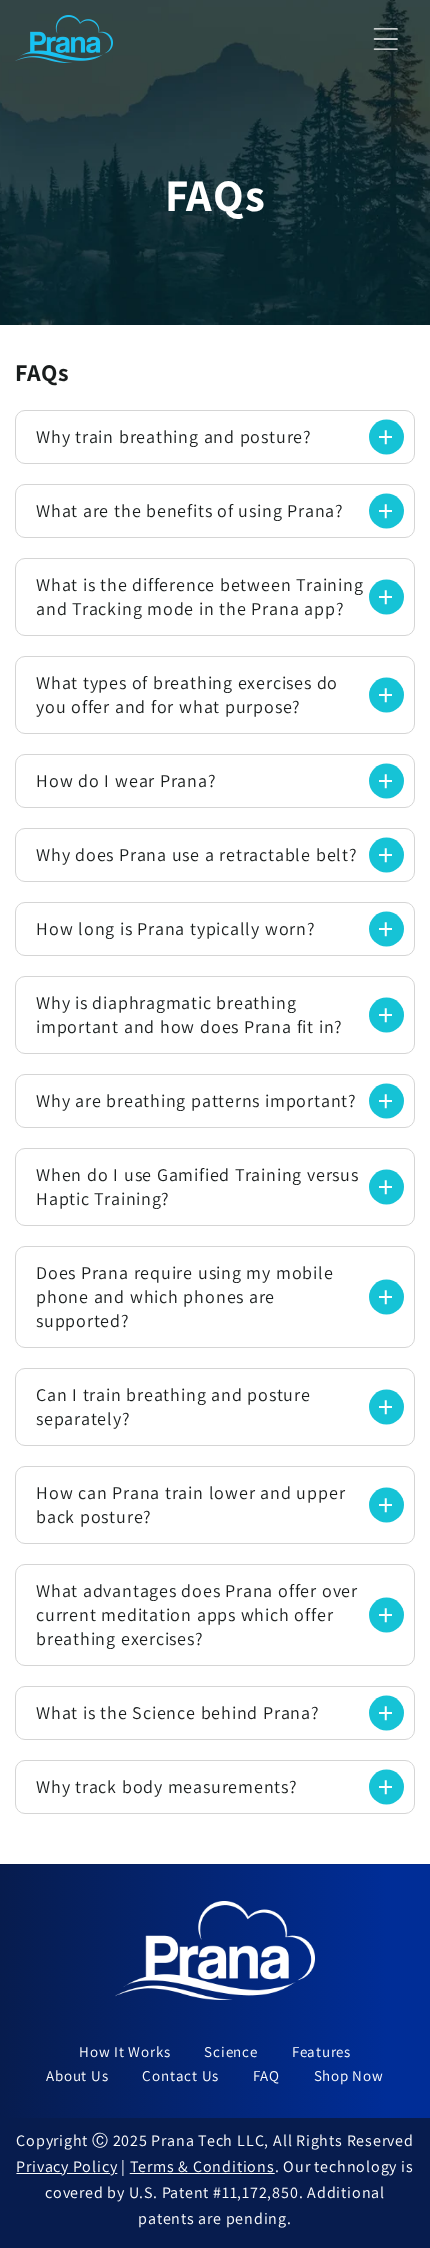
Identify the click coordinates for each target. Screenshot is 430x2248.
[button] (386, 38)
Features (321, 2051)
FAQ (266, 2075)
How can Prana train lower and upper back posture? (190, 1504)
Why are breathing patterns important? (196, 1100)
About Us (77, 2075)
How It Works (124, 2051)
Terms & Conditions (202, 2166)
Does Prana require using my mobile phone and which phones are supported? (185, 1296)
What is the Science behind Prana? (178, 1712)
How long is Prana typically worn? (176, 928)
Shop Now (349, 2075)
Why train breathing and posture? (174, 436)
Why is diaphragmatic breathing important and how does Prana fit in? (189, 1014)
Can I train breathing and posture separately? (173, 1406)
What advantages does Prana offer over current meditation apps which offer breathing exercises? (197, 1614)
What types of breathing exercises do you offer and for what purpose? (187, 694)
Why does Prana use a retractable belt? (197, 854)
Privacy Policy (66, 2166)
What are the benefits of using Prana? (190, 510)
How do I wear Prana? (126, 780)
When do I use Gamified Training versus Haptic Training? (197, 1186)
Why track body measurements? (167, 1786)
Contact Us (180, 2075)
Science (230, 2051)
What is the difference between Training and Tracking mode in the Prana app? (199, 596)
